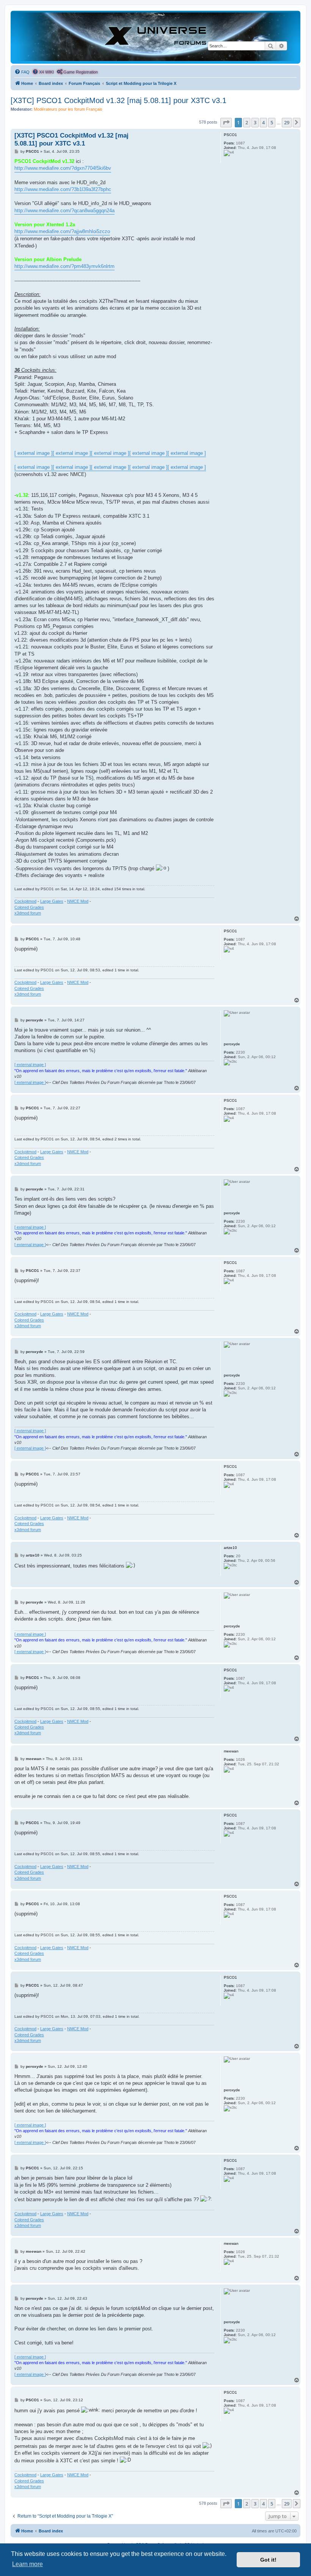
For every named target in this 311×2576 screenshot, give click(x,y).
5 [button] (272, 122)
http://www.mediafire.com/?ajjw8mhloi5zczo (62, 231)
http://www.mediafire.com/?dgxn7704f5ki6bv (63, 168)
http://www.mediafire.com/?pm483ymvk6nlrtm (64, 266)
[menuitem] (22, 72)
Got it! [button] (268, 2560)
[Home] (155, 37)
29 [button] (287, 122)
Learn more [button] (27, 2564)
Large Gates (52, 901)
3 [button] (255, 122)
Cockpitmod (25, 901)
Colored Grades (29, 907)
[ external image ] (34, 453)
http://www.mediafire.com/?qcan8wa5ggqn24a (64, 211)
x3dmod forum (28, 913)
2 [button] (247, 122)
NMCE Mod (78, 901)
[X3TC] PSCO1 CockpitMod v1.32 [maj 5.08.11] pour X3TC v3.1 (119, 100)
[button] (226, 122)
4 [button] (263, 122)
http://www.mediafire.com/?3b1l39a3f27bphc (63, 189)
